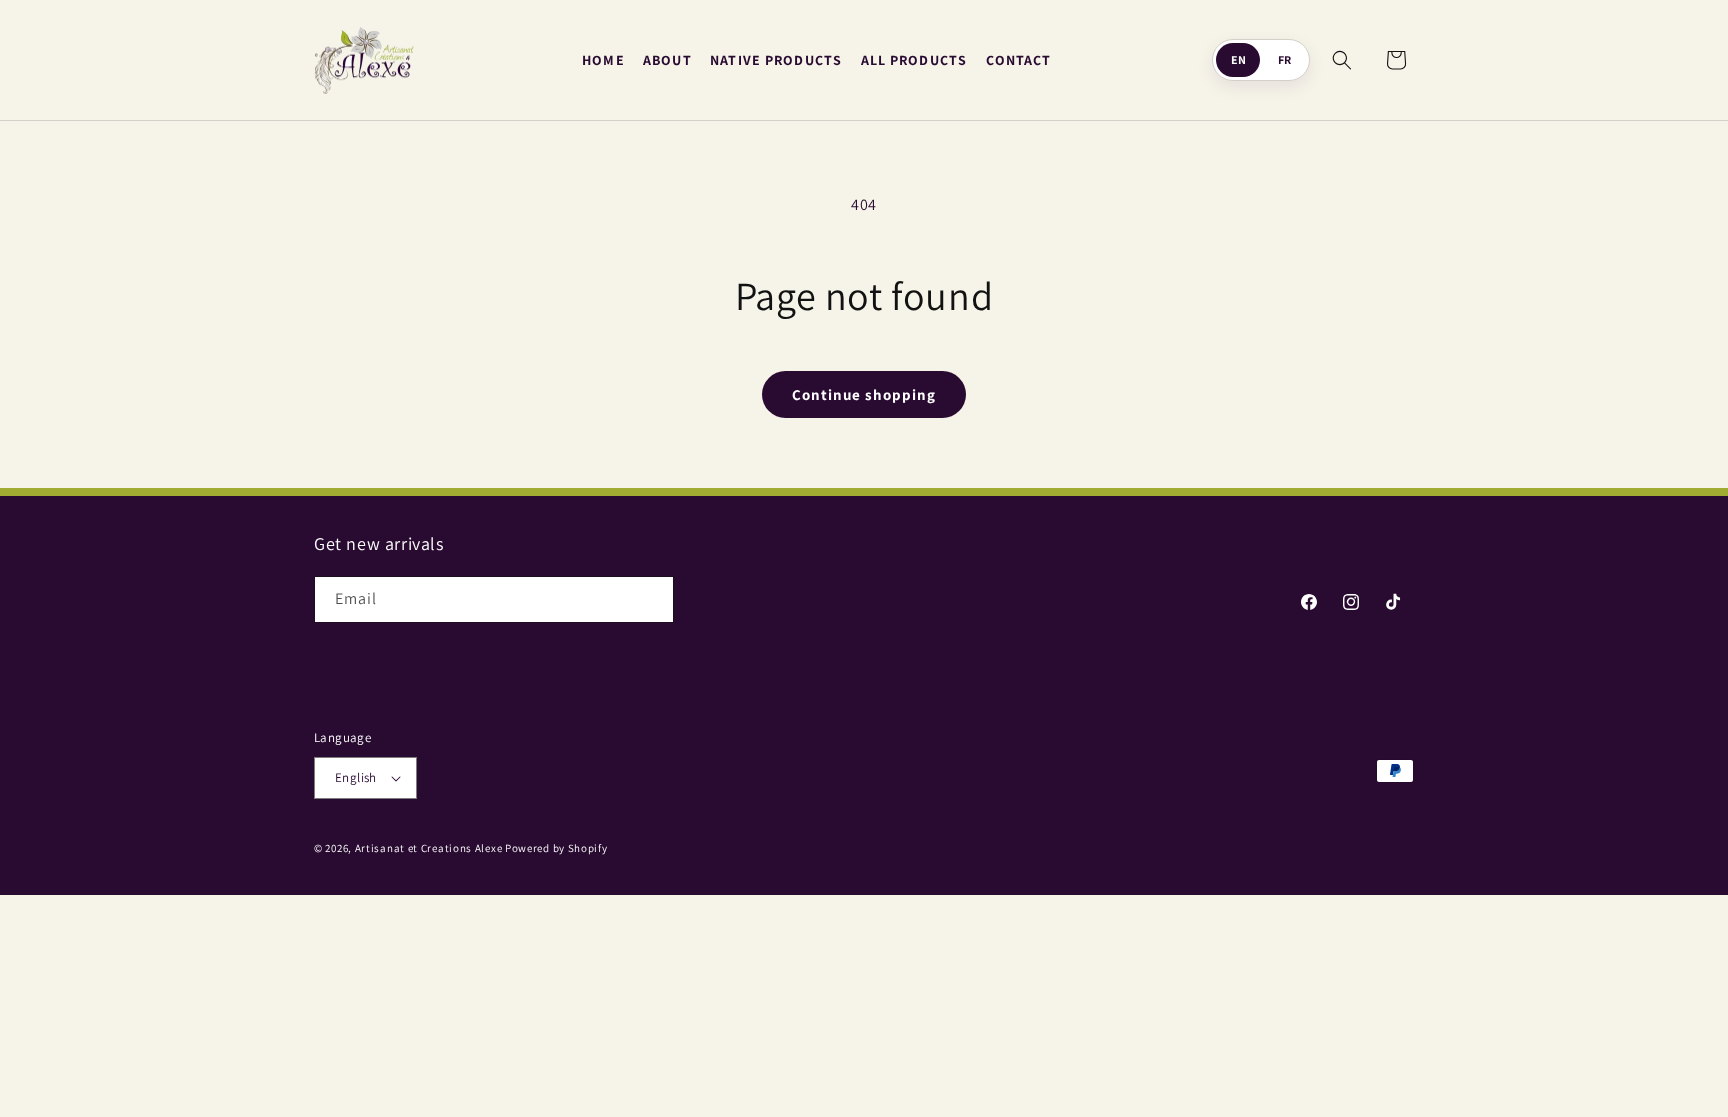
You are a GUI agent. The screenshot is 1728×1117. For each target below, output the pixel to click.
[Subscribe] (651, 599)
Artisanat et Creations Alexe (429, 848)
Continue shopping (864, 394)
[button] (1342, 60)
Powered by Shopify (556, 848)
